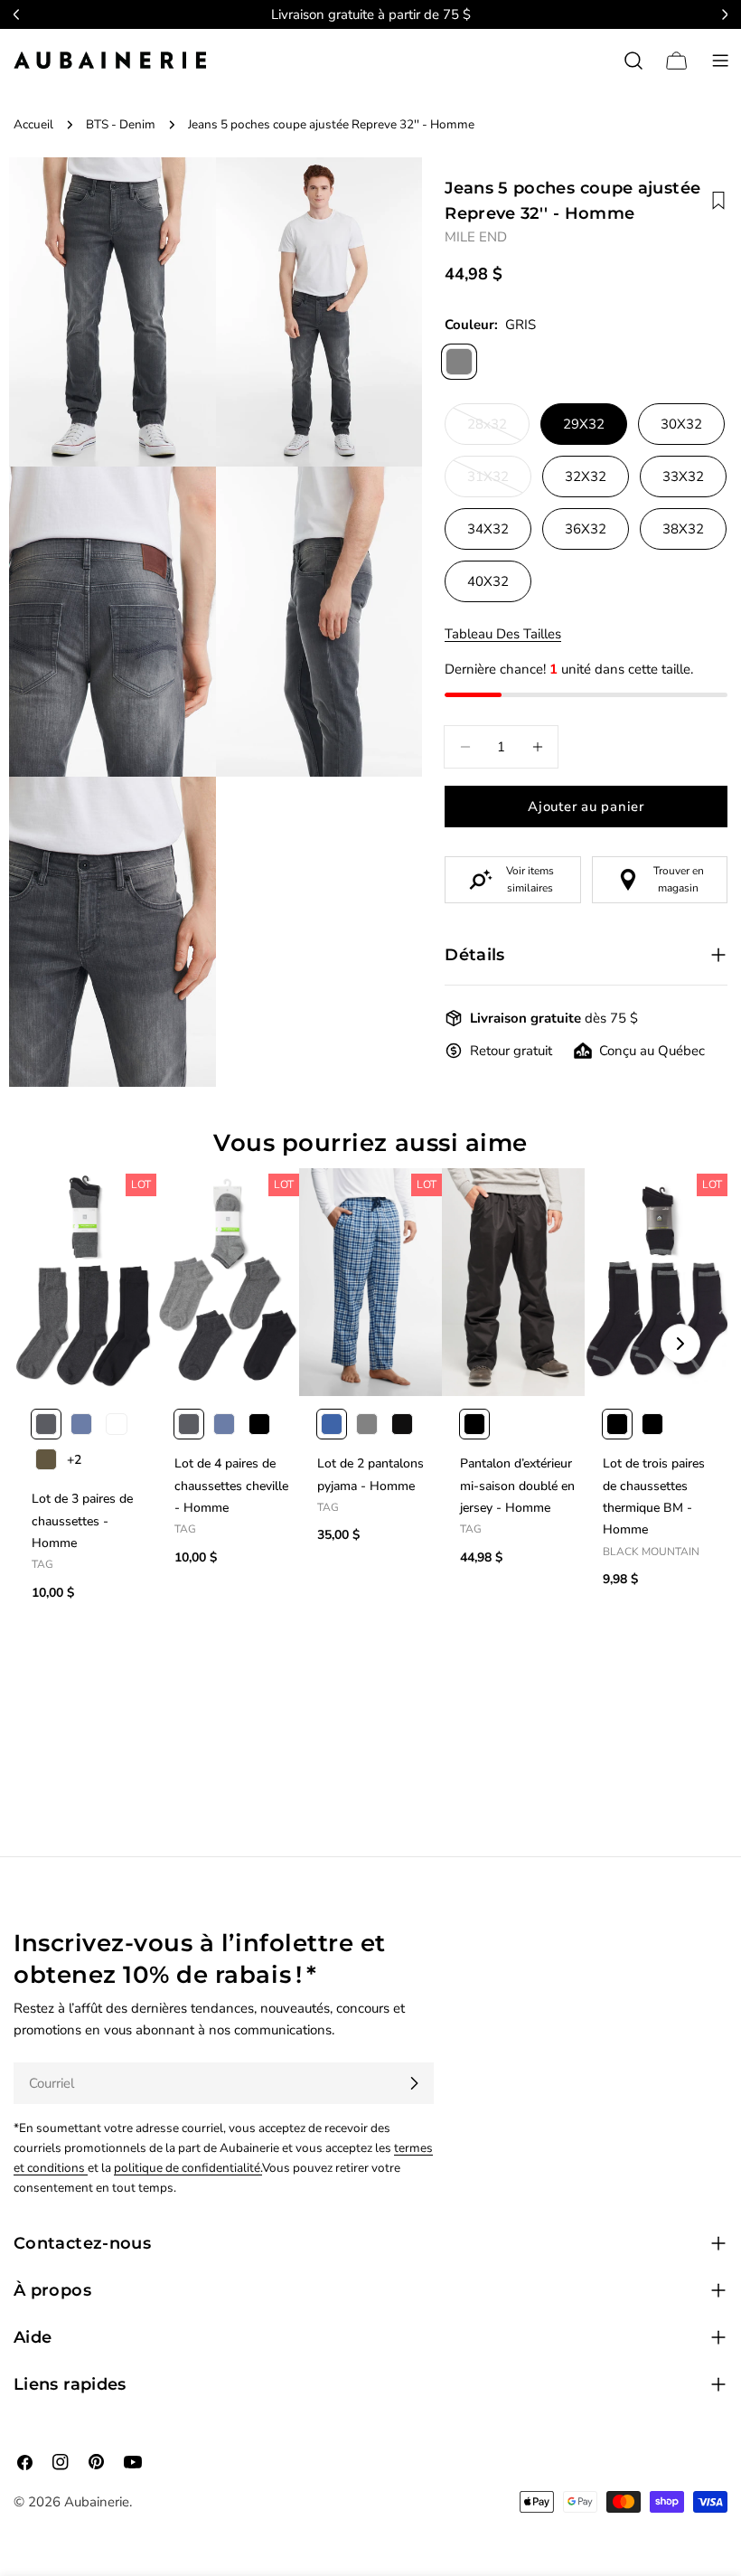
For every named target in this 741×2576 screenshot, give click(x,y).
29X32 (584, 424)
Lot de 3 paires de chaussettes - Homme (82, 1521)
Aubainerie (97, 2502)
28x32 (498, 430)
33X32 (683, 477)
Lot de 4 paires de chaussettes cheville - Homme (231, 1486)
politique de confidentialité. (188, 2168)
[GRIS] (459, 362)
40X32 (488, 581)
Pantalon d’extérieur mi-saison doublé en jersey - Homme (517, 1486)
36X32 (586, 529)
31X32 (499, 482)
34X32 (488, 529)
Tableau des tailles (503, 634)
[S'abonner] (414, 2083)
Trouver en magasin (679, 879)
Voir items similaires (530, 879)
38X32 (683, 529)
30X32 (681, 424)
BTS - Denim (121, 124)
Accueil (33, 124)
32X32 (586, 477)
